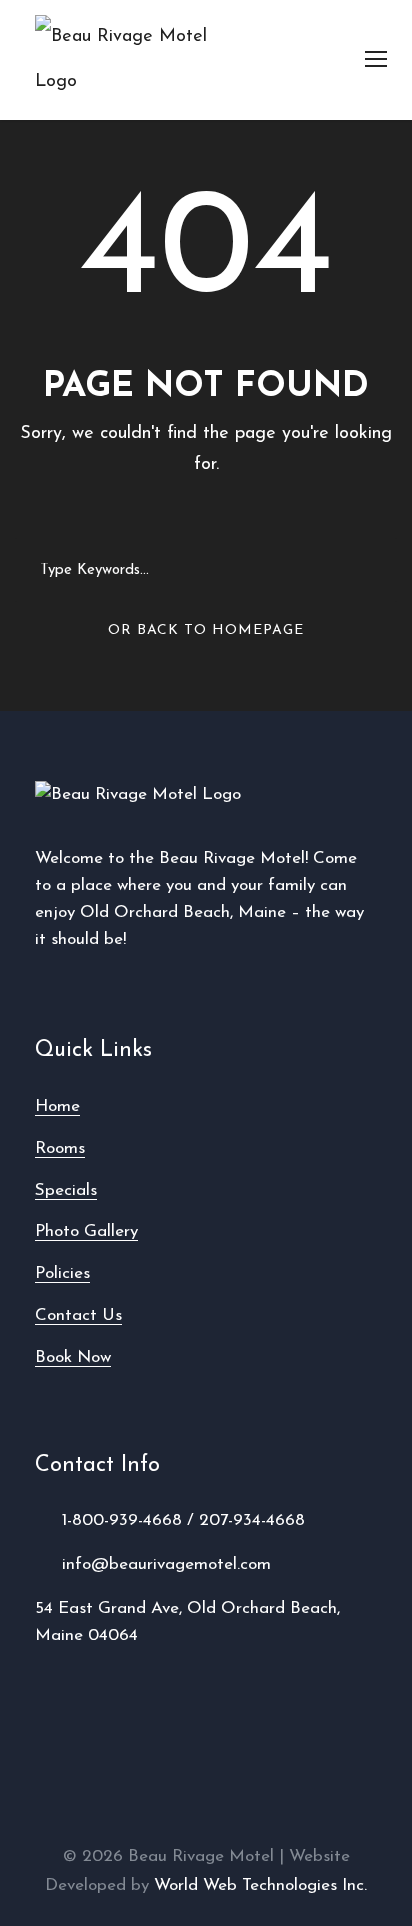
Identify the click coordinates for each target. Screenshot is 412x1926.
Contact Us (78, 1315)
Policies (62, 1273)
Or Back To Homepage (206, 630)
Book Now (73, 1357)
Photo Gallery (86, 1231)
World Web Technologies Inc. (260, 1885)
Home (57, 1106)
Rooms (60, 1148)
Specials (66, 1190)
